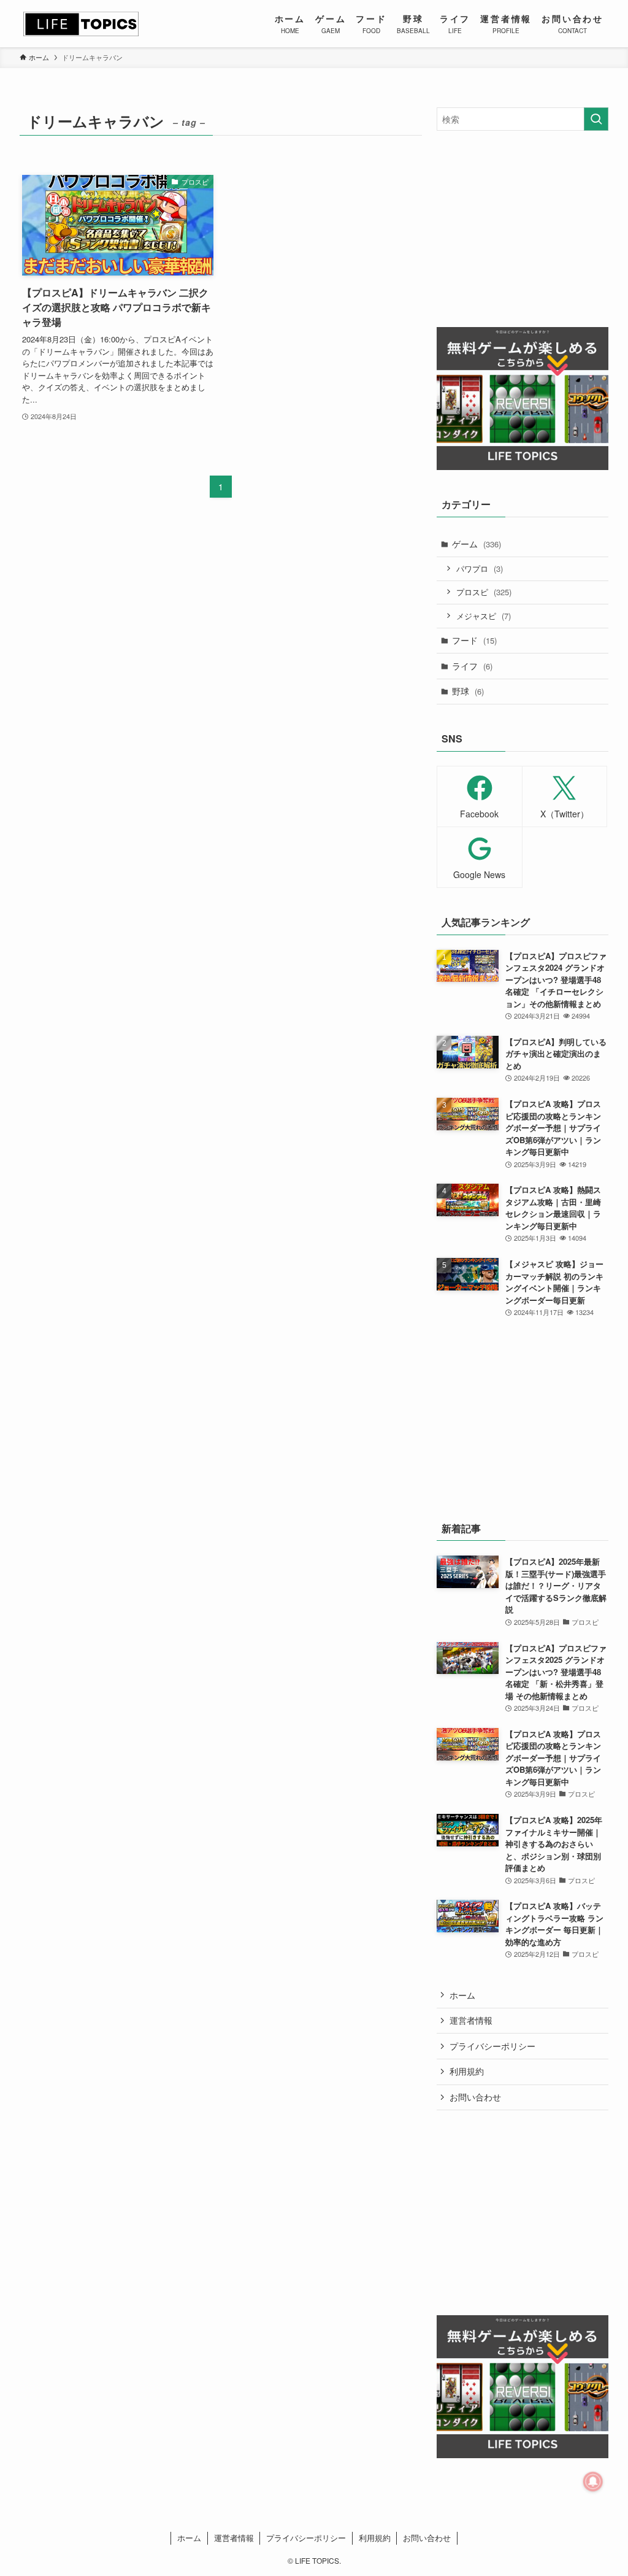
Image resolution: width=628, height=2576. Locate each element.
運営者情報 (471, 2020)
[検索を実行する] (596, 119)
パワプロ (480, 569)
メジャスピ (484, 616)
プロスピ (484, 592)
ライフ (472, 666)
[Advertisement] (523, 229)
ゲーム (477, 544)
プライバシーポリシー (492, 2046)
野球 (468, 691)
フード (474, 640)
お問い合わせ (475, 2097)
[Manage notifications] (593, 2482)
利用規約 (467, 2071)
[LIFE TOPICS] (81, 24)
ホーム (462, 1995)
